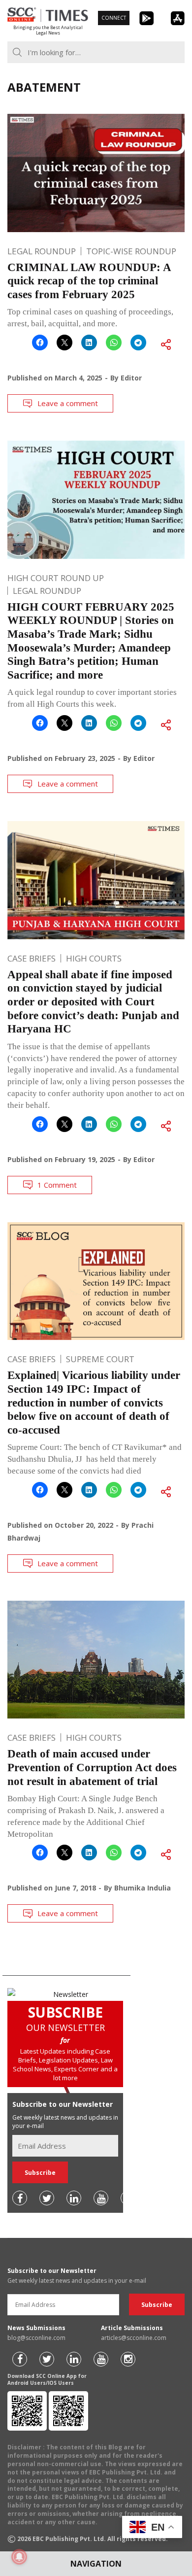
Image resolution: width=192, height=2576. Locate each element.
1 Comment (57, 1185)
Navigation (96, 2564)
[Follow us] (20, 2198)
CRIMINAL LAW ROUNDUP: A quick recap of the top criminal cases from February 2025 (89, 281)
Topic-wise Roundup (131, 251)
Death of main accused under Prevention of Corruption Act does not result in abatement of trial (92, 1767)
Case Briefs (32, 958)
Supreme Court (100, 1359)
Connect (114, 18)
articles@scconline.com (134, 2338)
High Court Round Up (56, 578)
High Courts (94, 958)
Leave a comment (68, 403)
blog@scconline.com (36, 2338)
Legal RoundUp (42, 251)
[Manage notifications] (19, 2557)
